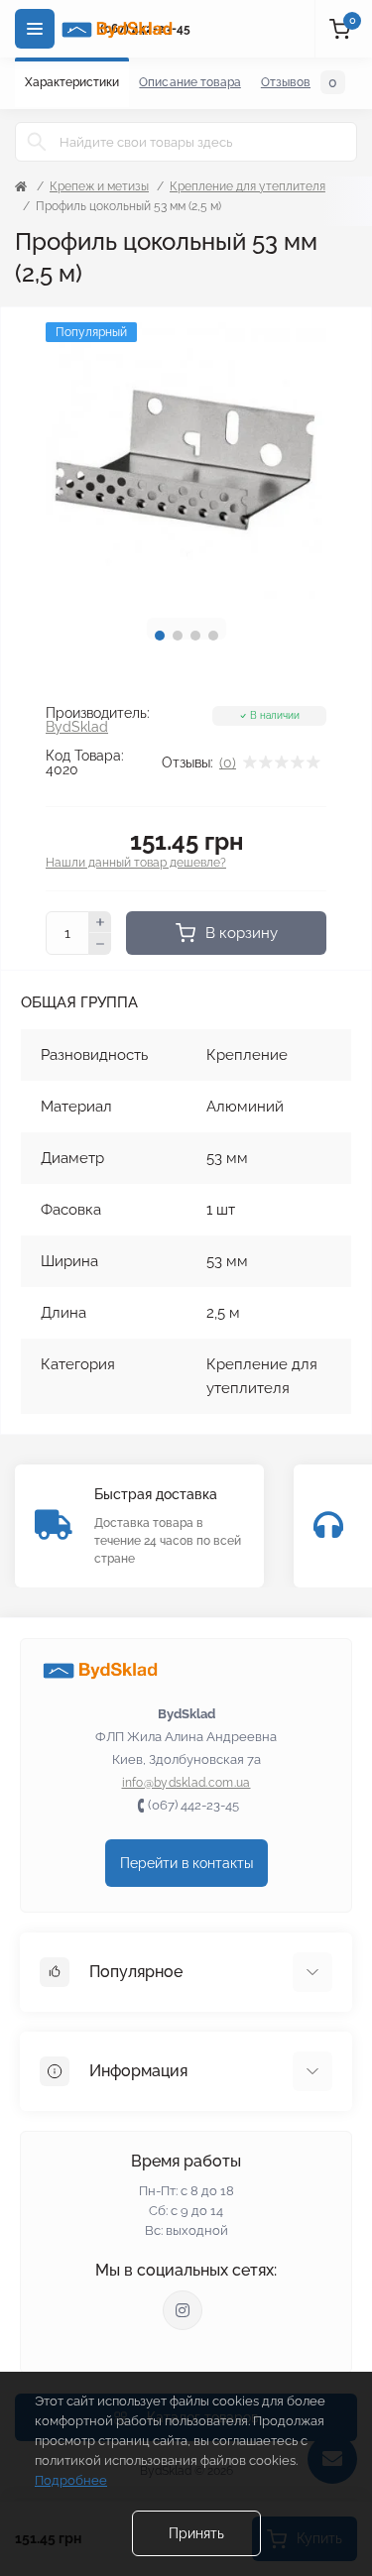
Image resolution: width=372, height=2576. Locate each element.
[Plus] (100, 922)
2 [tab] (178, 636)
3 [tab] (195, 636)
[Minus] (100, 944)
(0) (228, 762)
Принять (196, 2533)
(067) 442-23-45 (193, 1805)
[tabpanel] (186, 463)
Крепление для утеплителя (248, 186)
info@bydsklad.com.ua (186, 1783)
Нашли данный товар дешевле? (136, 863)
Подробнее (71, 2480)
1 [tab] (160, 636)
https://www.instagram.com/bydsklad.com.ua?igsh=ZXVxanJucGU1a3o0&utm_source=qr (183, 2310)
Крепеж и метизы (99, 186)
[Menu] (35, 29)
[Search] (37, 142)
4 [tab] (213, 636)
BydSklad (77, 727)
